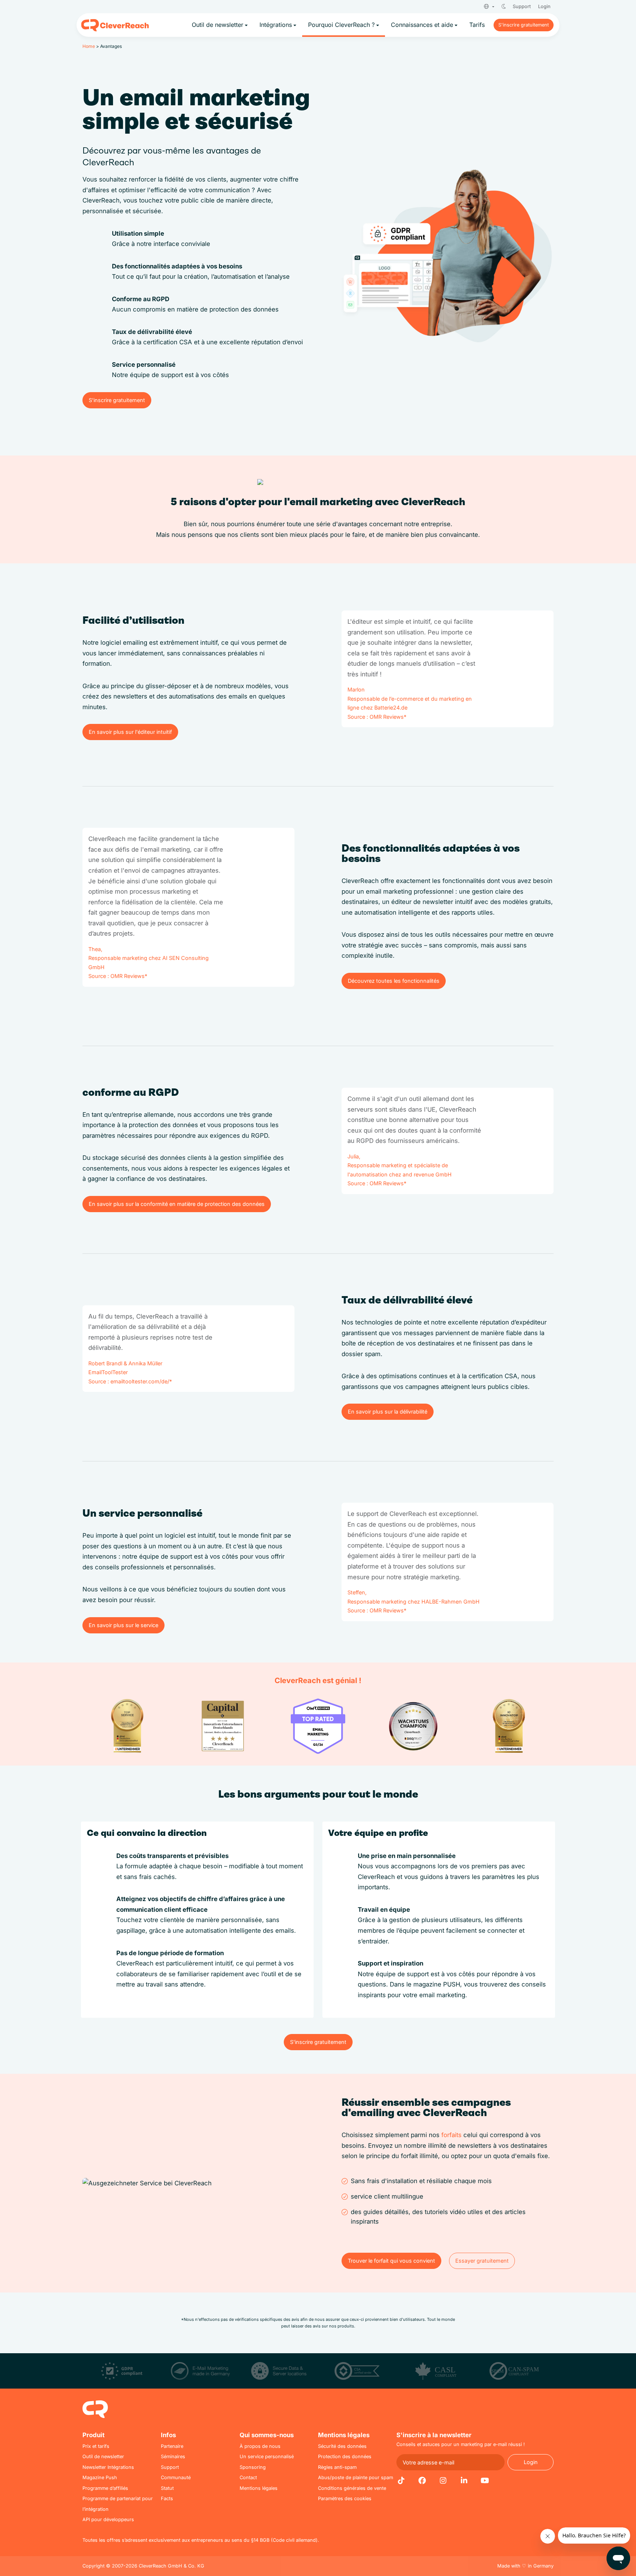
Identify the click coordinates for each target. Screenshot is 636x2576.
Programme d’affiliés (105, 2488)
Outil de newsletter (103, 2457)
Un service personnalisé (267, 2457)
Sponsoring (253, 2467)
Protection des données (345, 2457)
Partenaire (172, 2446)
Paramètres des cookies (345, 2498)
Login (544, 6)
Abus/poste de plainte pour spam (356, 2478)
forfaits (451, 2135)
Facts (167, 2498)
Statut (167, 2488)
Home (89, 46)
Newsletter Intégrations (108, 2467)
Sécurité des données (342, 2446)
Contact (248, 2478)
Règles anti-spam (337, 2467)
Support (522, 6)
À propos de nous (260, 2446)
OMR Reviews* (388, 717)
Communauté (176, 2478)
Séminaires (173, 2457)
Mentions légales (259, 2488)
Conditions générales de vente (352, 2488)
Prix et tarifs (96, 2446)
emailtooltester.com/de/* (141, 1381)
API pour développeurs (108, 2519)
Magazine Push (100, 2478)
